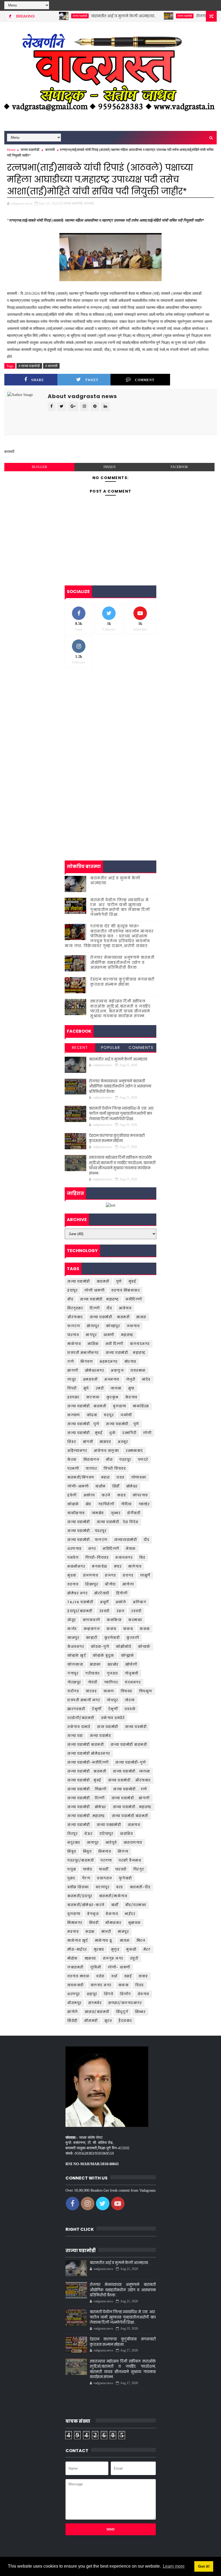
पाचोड (88, 1869)
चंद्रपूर (109, 1415)
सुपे (86, 1388)
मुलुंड (115, 1949)
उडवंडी (136, 1611)
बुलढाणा (120, 1406)
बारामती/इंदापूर (80, 1896)
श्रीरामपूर (75, 2003)
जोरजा (130, 1700)
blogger (39, 467)
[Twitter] (192, 5)
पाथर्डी (104, 1869)
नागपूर (91, 1335)
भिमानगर (75, 1923)
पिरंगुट (139, 1869)
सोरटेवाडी (102, 1593)
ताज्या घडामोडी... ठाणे (130, 1789)
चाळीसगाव (76, 1513)
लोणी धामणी (94, 1290)
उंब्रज (120, 1611)
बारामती (50, 150)
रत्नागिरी (129, 1433)
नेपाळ (131, 1549)
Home (11, 150)
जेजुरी (131, 1379)
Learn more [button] (174, 2566)
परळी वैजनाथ (130, 1860)
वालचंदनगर (140, 1344)
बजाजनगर (124, 1558)
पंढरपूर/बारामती (81, 1860)
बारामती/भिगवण (81, 1477)
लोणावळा (139, 1477)
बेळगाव (112, 1914)
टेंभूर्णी (97, 1709)
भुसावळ (135, 1923)
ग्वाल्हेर (144, 1504)
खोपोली (131, 1664)
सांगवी (88, 1442)
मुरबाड (99, 1949)
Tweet (92, 380)
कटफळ (93, 1397)
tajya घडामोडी (80, 1602)
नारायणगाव (133, 1843)
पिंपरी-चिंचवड (97, 1558)
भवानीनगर (76, 1566)
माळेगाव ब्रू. (104, 1941)
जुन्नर (116, 1513)
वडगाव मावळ (78, 1976)
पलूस (72, 1869)
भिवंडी (94, 1923)
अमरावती (90, 1379)
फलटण (74, 1326)
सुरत (108, 2021)
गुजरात (112, 1673)
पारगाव (73, 1335)
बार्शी (115, 1905)
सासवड (105, 1442)
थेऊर (89, 1834)
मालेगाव (135, 1566)
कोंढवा (92, 1415)
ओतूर (72, 1620)
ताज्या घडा (75, 1736)
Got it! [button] (204, 2566)
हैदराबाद (125, 2021)
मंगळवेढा (100, 1566)
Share (38, 380)
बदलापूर (103, 1887)
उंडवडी (104, 1611)
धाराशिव (126, 1834)
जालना (116, 1388)
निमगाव (105, 1851)
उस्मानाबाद (134, 1451)
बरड (120, 1887)
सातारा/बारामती (97, 2012)
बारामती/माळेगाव (113, 1896)
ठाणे (71, 1362)
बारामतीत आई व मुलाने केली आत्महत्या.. (92, 16)
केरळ (72, 1460)
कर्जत (72, 1629)
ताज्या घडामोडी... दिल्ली (86, 1798)
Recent (80, 1048)
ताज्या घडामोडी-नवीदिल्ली (88, 1762)
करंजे (106, 1495)
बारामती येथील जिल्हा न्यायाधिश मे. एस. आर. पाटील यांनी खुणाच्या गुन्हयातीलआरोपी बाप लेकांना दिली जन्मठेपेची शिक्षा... (120, 907)
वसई (128, 1976)
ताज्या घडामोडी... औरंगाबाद (130, 1780)
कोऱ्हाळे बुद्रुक (103, 1655)
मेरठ (147, 1949)
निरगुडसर (75, 1308)
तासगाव (134, 1825)
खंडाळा (95, 1664)
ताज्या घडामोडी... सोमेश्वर (87, 1807)
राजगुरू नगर (113, 1958)
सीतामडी (91, 2021)
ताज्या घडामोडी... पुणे (122, 1424)
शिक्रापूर (92, 1584)
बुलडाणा (74, 1914)
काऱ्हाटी (92, 1638)
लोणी (147, 1433)
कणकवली (91, 1620)
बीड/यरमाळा (136, 1905)
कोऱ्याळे (144, 1647)
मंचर (118, 1566)
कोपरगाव (140, 1495)
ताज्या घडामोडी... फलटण (87, 1540)
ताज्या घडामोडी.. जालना (132, 1771)
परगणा (106, 1860)
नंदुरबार (74, 1843)
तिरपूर (72, 1834)
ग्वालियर (111, 1682)
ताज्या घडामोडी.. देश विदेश (118, 1522)
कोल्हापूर (113, 1326)
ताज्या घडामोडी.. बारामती (87, 1406)
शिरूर (72, 1442)
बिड (142, 1558)
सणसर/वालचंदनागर (125, 2003)
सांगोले (73, 2012)
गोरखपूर (74, 1682)
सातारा (141, 1317)
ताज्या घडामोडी (48, 16)
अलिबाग (139, 1602)
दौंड (146, 1540)
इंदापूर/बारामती (80, 1611)
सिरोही (72, 2021)
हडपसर (73, 1397)
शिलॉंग (125, 1994)
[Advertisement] (110, 713)
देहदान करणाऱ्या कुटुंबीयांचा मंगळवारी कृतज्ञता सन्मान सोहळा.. (122, 982)
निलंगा (123, 1851)
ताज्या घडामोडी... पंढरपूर (87, 1531)
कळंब (111, 1629)
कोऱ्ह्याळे (128, 1655)
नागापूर (93, 1843)
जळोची (126, 1415)
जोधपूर (112, 1700)
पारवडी (121, 1869)
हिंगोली (122, 1593)
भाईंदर (130, 1914)
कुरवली (133, 1638)
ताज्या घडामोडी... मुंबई (85, 1433)
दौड (109, 1308)
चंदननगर (133, 1682)
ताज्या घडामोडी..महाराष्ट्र (86, 1816)
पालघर (91, 1468)
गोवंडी (93, 1682)
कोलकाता (75, 1664)
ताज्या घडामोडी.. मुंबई (84, 1780)
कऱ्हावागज (92, 1629)
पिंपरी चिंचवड (115, 1468)
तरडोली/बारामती (81, 1718)
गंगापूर (73, 1673)
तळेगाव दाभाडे (79, 1727)
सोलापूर (93, 1326)
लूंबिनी (96, 1967)
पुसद (71, 1878)
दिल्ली (95, 1308)
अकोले (121, 1602)
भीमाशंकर (113, 1923)
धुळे (112, 1433)
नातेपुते (111, 1843)
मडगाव (73, 1932)
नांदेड (146, 1379)
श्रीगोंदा (110, 1584)
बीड (70, 1299)
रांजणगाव (91, 1575)
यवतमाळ (138, 1370)
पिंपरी (72, 1388)
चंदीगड (73, 1691)
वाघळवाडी (76, 1985)
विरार (140, 1985)
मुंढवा (72, 1575)
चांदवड (91, 1691)
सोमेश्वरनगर (95, 1370)
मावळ (125, 1941)
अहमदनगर (109, 1362)
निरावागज (91, 1460)
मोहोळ (73, 1958)
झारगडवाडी (76, 1709)
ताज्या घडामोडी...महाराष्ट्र (132, 1807)
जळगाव (133, 1326)
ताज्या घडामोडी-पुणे (131, 1762)
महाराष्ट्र (127, 1335)
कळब (128, 1629)
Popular (111, 1048)
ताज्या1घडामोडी (126, 1540)
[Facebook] (183, 5)
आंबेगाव (125, 1308)
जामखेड (98, 1513)
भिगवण (87, 1362)
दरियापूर (106, 1834)
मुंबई (132, 1281)
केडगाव (131, 1397)
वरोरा (100, 1976)
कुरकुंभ (113, 1397)
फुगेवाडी (125, 1878)
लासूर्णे (145, 1575)
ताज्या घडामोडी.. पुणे (83, 1424)
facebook (179, 467)
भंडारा (106, 1477)
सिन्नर (140, 2012)
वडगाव (73, 1584)
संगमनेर (95, 2003)
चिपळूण (146, 1691)
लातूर (72, 1379)
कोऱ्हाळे (73, 1504)
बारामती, (89, 203)
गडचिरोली (106, 1504)
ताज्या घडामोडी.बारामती (130, 1816)
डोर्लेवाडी (134, 1513)
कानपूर (73, 1638)
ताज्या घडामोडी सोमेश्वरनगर (89, 1753)
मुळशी (131, 1949)
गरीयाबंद (93, 1673)
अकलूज (117, 1370)
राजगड (110, 1575)
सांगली (73, 1370)
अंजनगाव (112, 1379)
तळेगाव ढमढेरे (113, 1718)
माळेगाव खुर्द (78, 1941)
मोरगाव (130, 1362)
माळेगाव (74, 1344)
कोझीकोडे (124, 1647)
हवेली (72, 1495)
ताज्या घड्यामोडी (109, 1825)
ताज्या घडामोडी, (74, 203)
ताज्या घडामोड (101, 1736)
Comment (145, 380)
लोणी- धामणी (119, 1967)
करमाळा (135, 1620)
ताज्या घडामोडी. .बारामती (87, 1771)
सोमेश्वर (132, 1486)
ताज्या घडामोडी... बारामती (110, 1317)
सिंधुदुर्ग (122, 2012)
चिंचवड (127, 1691)
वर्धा (114, 1976)
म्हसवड (90, 1958)
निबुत (87, 1851)
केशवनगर (76, 1647)
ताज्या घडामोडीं (79, 1825)
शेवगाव (144, 1994)
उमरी (100, 1388)
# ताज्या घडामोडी (29, 366)
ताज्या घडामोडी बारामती (86, 1745)
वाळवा (124, 1985)
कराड (122, 1495)
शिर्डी (116, 1486)
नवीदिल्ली (134, 1299)
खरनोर (113, 1664)
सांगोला (128, 1584)
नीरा (109, 1460)
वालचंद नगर (101, 1985)
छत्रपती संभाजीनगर (83, 1353)
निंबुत (72, 1851)
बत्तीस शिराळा (78, 1887)
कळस (145, 1629)
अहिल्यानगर (77, 1451)
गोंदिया (126, 1504)
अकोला (89, 1495)
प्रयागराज (105, 1878)
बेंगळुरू (93, 1914)
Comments (141, 1048)
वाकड (143, 1976)
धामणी (109, 1335)
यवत (120, 1477)
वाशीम (101, 1486)
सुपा (131, 1388)
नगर (92, 1549)
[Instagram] (202, 5)
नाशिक (93, 1344)
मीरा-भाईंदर (77, 1949)
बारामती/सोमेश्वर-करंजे (86, 1905)
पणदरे (143, 1460)
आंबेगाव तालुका (106, 1451)
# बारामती (51, 366)
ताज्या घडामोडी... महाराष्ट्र (126, 1353)
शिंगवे (109, 1994)
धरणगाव (75, 1549)
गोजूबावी (132, 1673)
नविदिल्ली (111, 1549)
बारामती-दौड (140, 1887)
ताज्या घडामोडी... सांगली (131, 1798)
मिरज (141, 1941)
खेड (89, 1504)
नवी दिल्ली (115, 1344)
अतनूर (123, 1442)
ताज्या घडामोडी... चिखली (87, 1789)
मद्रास (90, 1932)
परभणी (73, 1468)
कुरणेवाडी (112, 1638)
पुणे (119, 1281)
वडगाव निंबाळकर (126, 1290)
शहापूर (92, 1994)
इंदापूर (72, 1290)
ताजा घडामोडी (108, 1727)
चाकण (109, 1691)
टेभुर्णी (113, 1709)
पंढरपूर (125, 1460)
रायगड (128, 1575)
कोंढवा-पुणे (100, 1647)
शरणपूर (74, 1994)
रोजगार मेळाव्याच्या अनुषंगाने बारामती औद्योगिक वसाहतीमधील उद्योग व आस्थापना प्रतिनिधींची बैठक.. (122, 962)
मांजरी (106, 1932)
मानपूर (123, 1932)
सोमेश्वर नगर (77, 1593)
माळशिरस (141, 1406)
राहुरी (134, 1958)
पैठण (86, 1878)
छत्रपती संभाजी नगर (84, 1700)
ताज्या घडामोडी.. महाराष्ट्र (99, 1299)
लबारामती (75, 1967)
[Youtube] (211, 5)
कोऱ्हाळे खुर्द (77, 1655)
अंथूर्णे (104, 1602)
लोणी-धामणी (78, 1486)
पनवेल (73, 1558)
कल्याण (74, 1415)
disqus (110, 467)
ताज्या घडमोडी (136, 1727)
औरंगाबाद (75, 1317)
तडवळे (130, 1709)
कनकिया (114, 1620)
